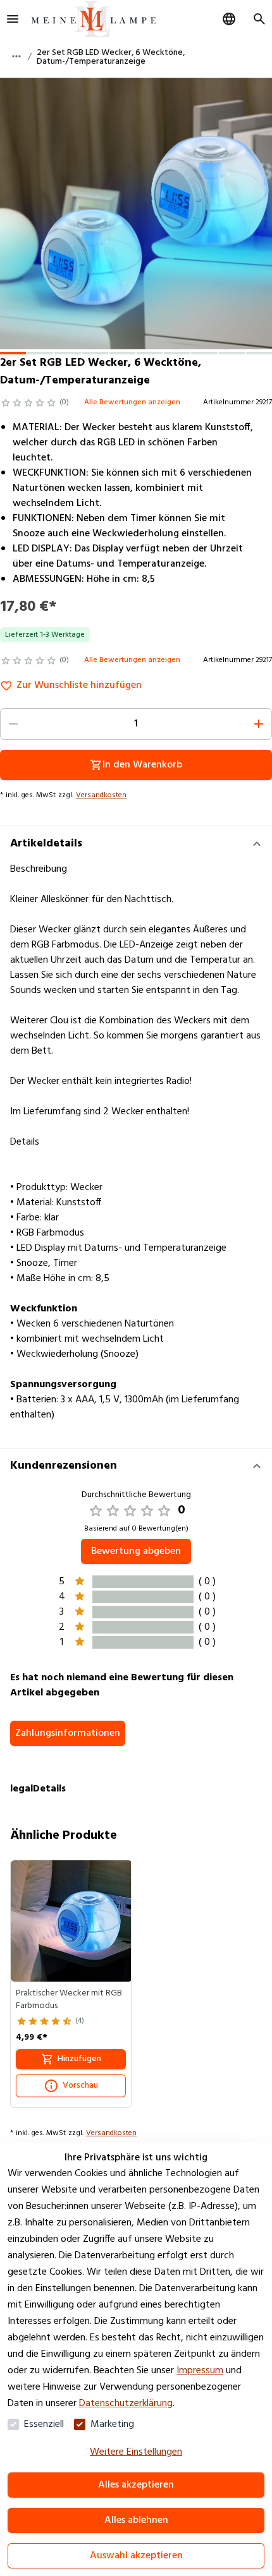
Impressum (200, 2371)
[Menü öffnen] (13, 19)
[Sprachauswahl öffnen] (229, 19)
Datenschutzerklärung (126, 2404)
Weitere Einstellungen (136, 2452)
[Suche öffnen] (259, 19)
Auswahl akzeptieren (136, 2556)
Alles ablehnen (136, 2520)
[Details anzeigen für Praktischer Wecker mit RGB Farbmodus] (71, 1921)
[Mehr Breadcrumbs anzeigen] (16, 56)
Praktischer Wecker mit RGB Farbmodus (69, 2000)
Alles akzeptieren (136, 2485)
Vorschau (80, 2085)
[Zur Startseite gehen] (94, 19)
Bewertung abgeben (136, 1551)
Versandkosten (101, 795)
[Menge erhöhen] (259, 724)
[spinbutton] (136, 724)
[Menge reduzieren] (13, 724)
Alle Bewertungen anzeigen (132, 402)
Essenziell (44, 2424)
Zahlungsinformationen (68, 1733)
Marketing (112, 2424)
